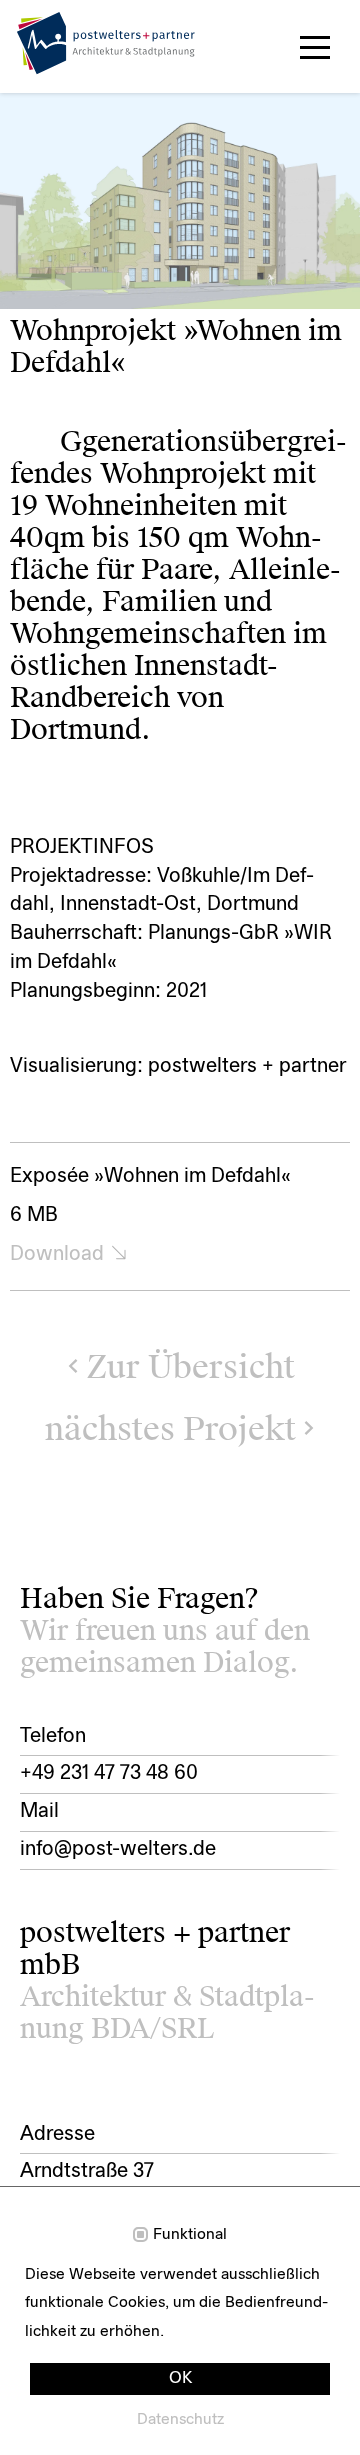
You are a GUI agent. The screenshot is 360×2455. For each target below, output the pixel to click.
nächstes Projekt (170, 1429)
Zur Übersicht (190, 1367)
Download (57, 1255)
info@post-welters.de (118, 1850)
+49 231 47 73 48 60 (109, 1774)
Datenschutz (180, 2420)
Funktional (190, 2235)
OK (180, 2379)
